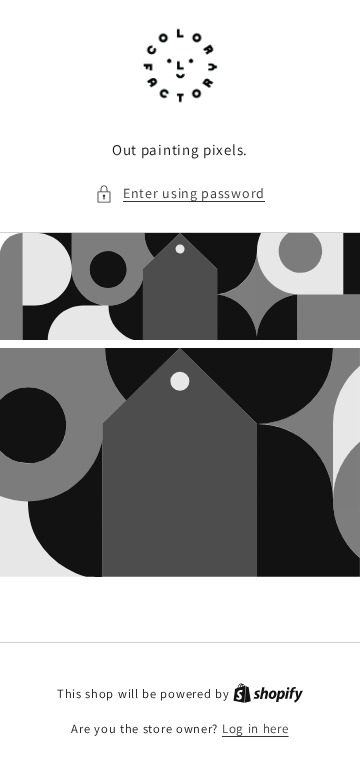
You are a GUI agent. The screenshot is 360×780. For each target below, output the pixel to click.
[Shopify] (268, 693)
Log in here (255, 728)
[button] (180, 193)
